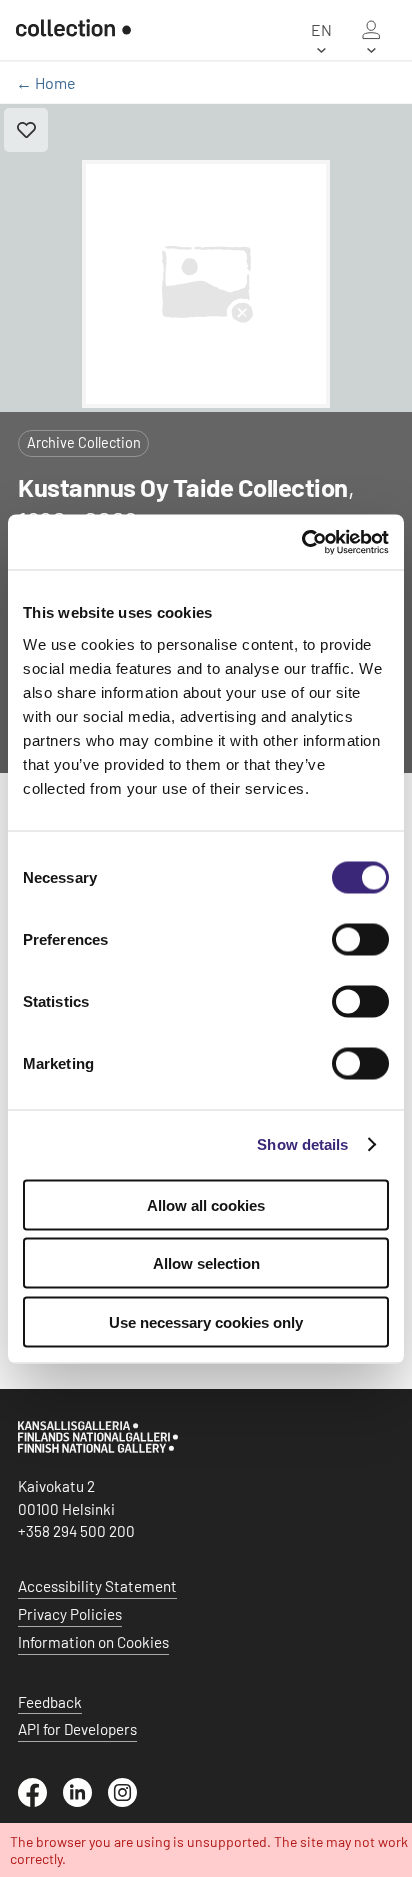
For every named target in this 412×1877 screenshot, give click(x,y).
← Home (46, 82)
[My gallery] (371, 30)
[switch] (360, 939)
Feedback (50, 1702)
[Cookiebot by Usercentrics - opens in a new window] (301, 542)
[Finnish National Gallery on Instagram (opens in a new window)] (130, 1801)
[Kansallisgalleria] (98, 1448)
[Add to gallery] (26, 130)
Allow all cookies (206, 1204)
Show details (302, 1144)
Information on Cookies (93, 1642)
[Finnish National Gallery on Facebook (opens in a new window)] (40, 1801)
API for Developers (77, 1729)
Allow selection (206, 1263)
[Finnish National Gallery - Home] (73, 30)
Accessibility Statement (97, 1586)
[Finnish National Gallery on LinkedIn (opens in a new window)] (85, 1801)
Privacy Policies (70, 1614)
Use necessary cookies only (206, 1321)
